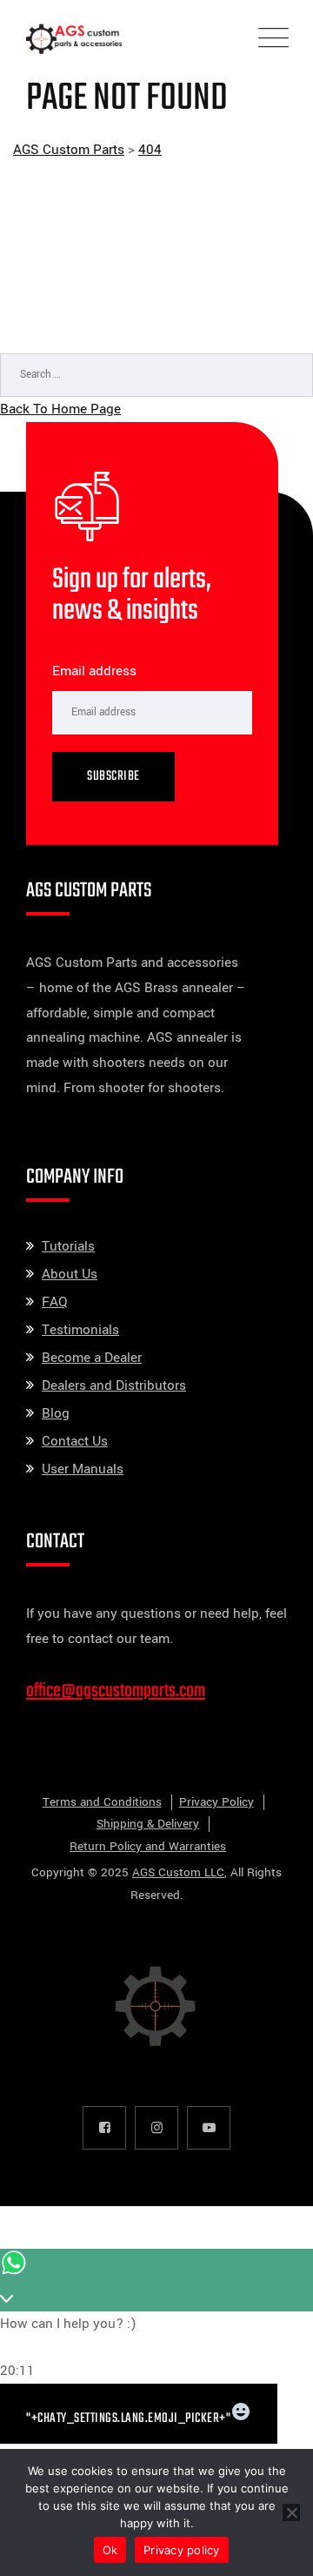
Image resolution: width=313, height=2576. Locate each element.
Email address (94, 671)
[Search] (283, 422)
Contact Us (75, 1441)
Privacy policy (182, 2550)
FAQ (54, 1302)
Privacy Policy (216, 1802)
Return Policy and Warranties (148, 1846)
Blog (56, 1413)
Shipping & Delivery (148, 1824)
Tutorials (68, 1246)
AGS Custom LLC (178, 1872)
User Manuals (83, 1469)
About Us (70, 1274)
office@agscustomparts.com (116, 1691)
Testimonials (80, 1330)
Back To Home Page (60, 409)
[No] (291, 2512)
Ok (110, 2550)
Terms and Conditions (102, 1802)
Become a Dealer (92, 1358)
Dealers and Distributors (114, 1385)
